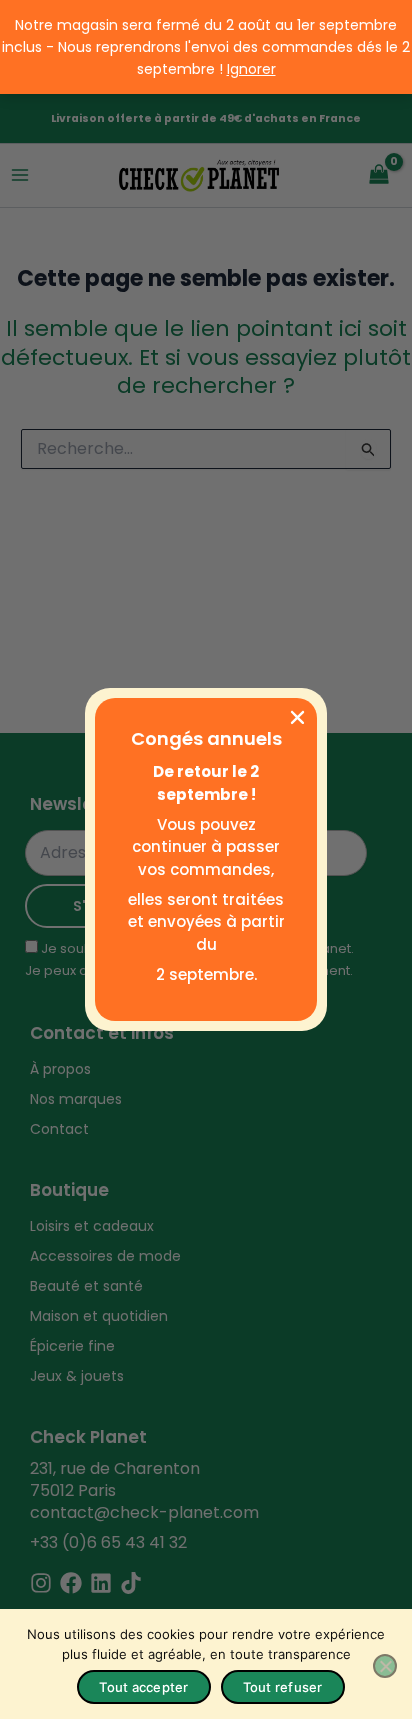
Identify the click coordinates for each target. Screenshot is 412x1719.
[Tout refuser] (385, 1666)
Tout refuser (283, 1687)
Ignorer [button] (251, 69)
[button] (297, 717)
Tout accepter (143, 1687)
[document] (206, 859)
